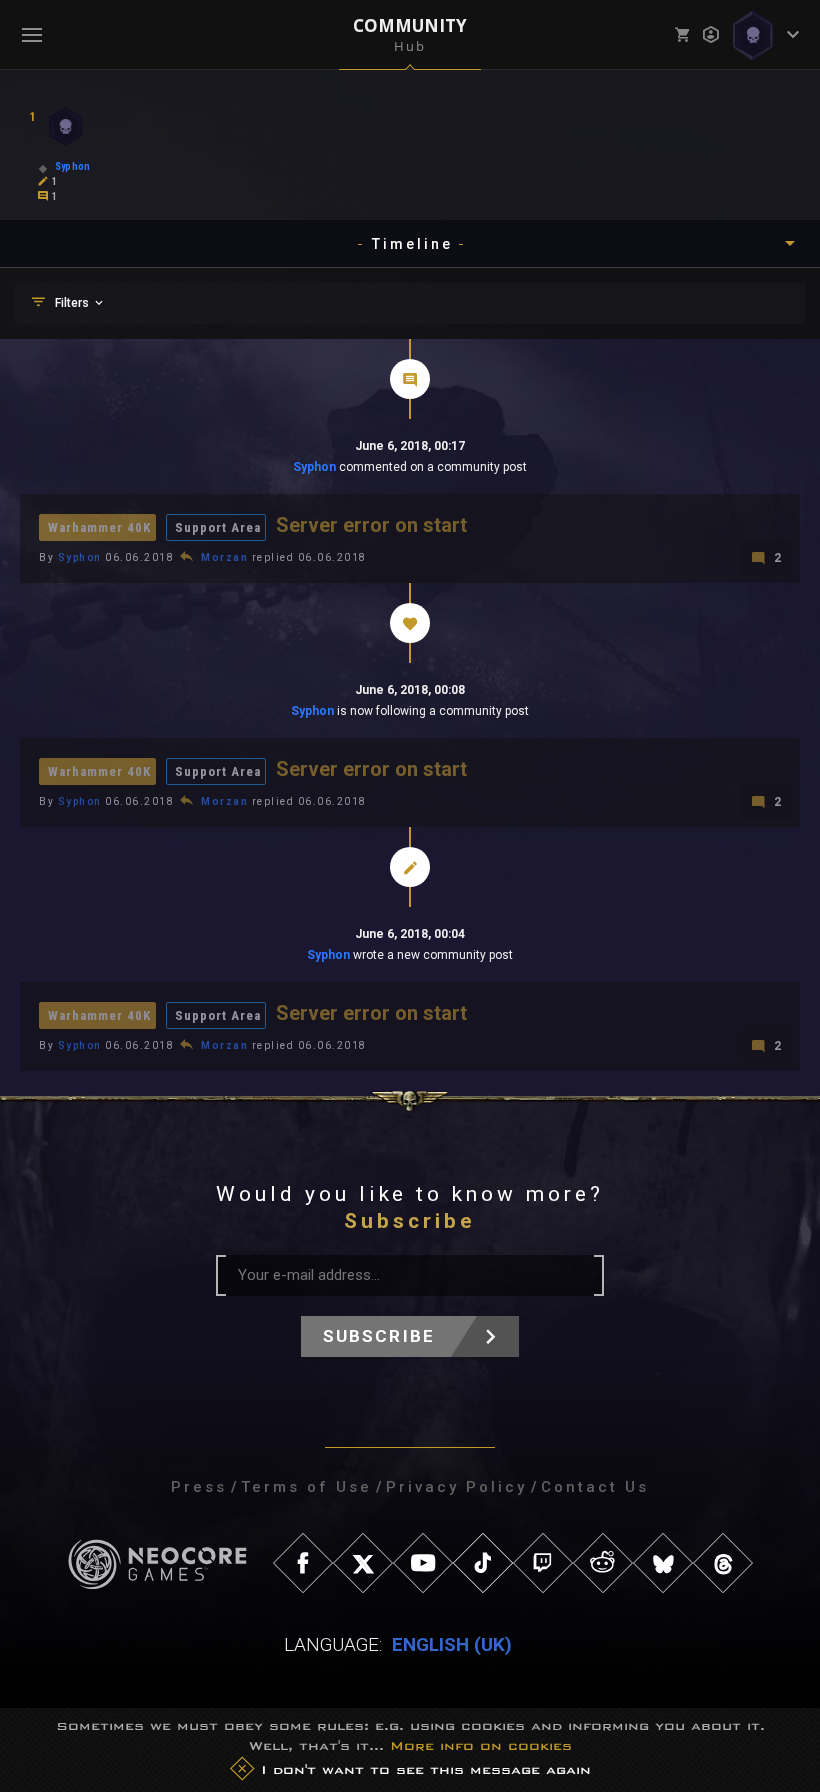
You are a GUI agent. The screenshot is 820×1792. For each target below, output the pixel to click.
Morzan (224, 557)
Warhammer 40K (99, 527)
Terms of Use (306, 1487)
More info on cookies (481, 1745)
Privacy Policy (456, 1487)
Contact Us (595, 1487)
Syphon (314, 467)
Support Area (218, 527)
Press (199, 1487)
